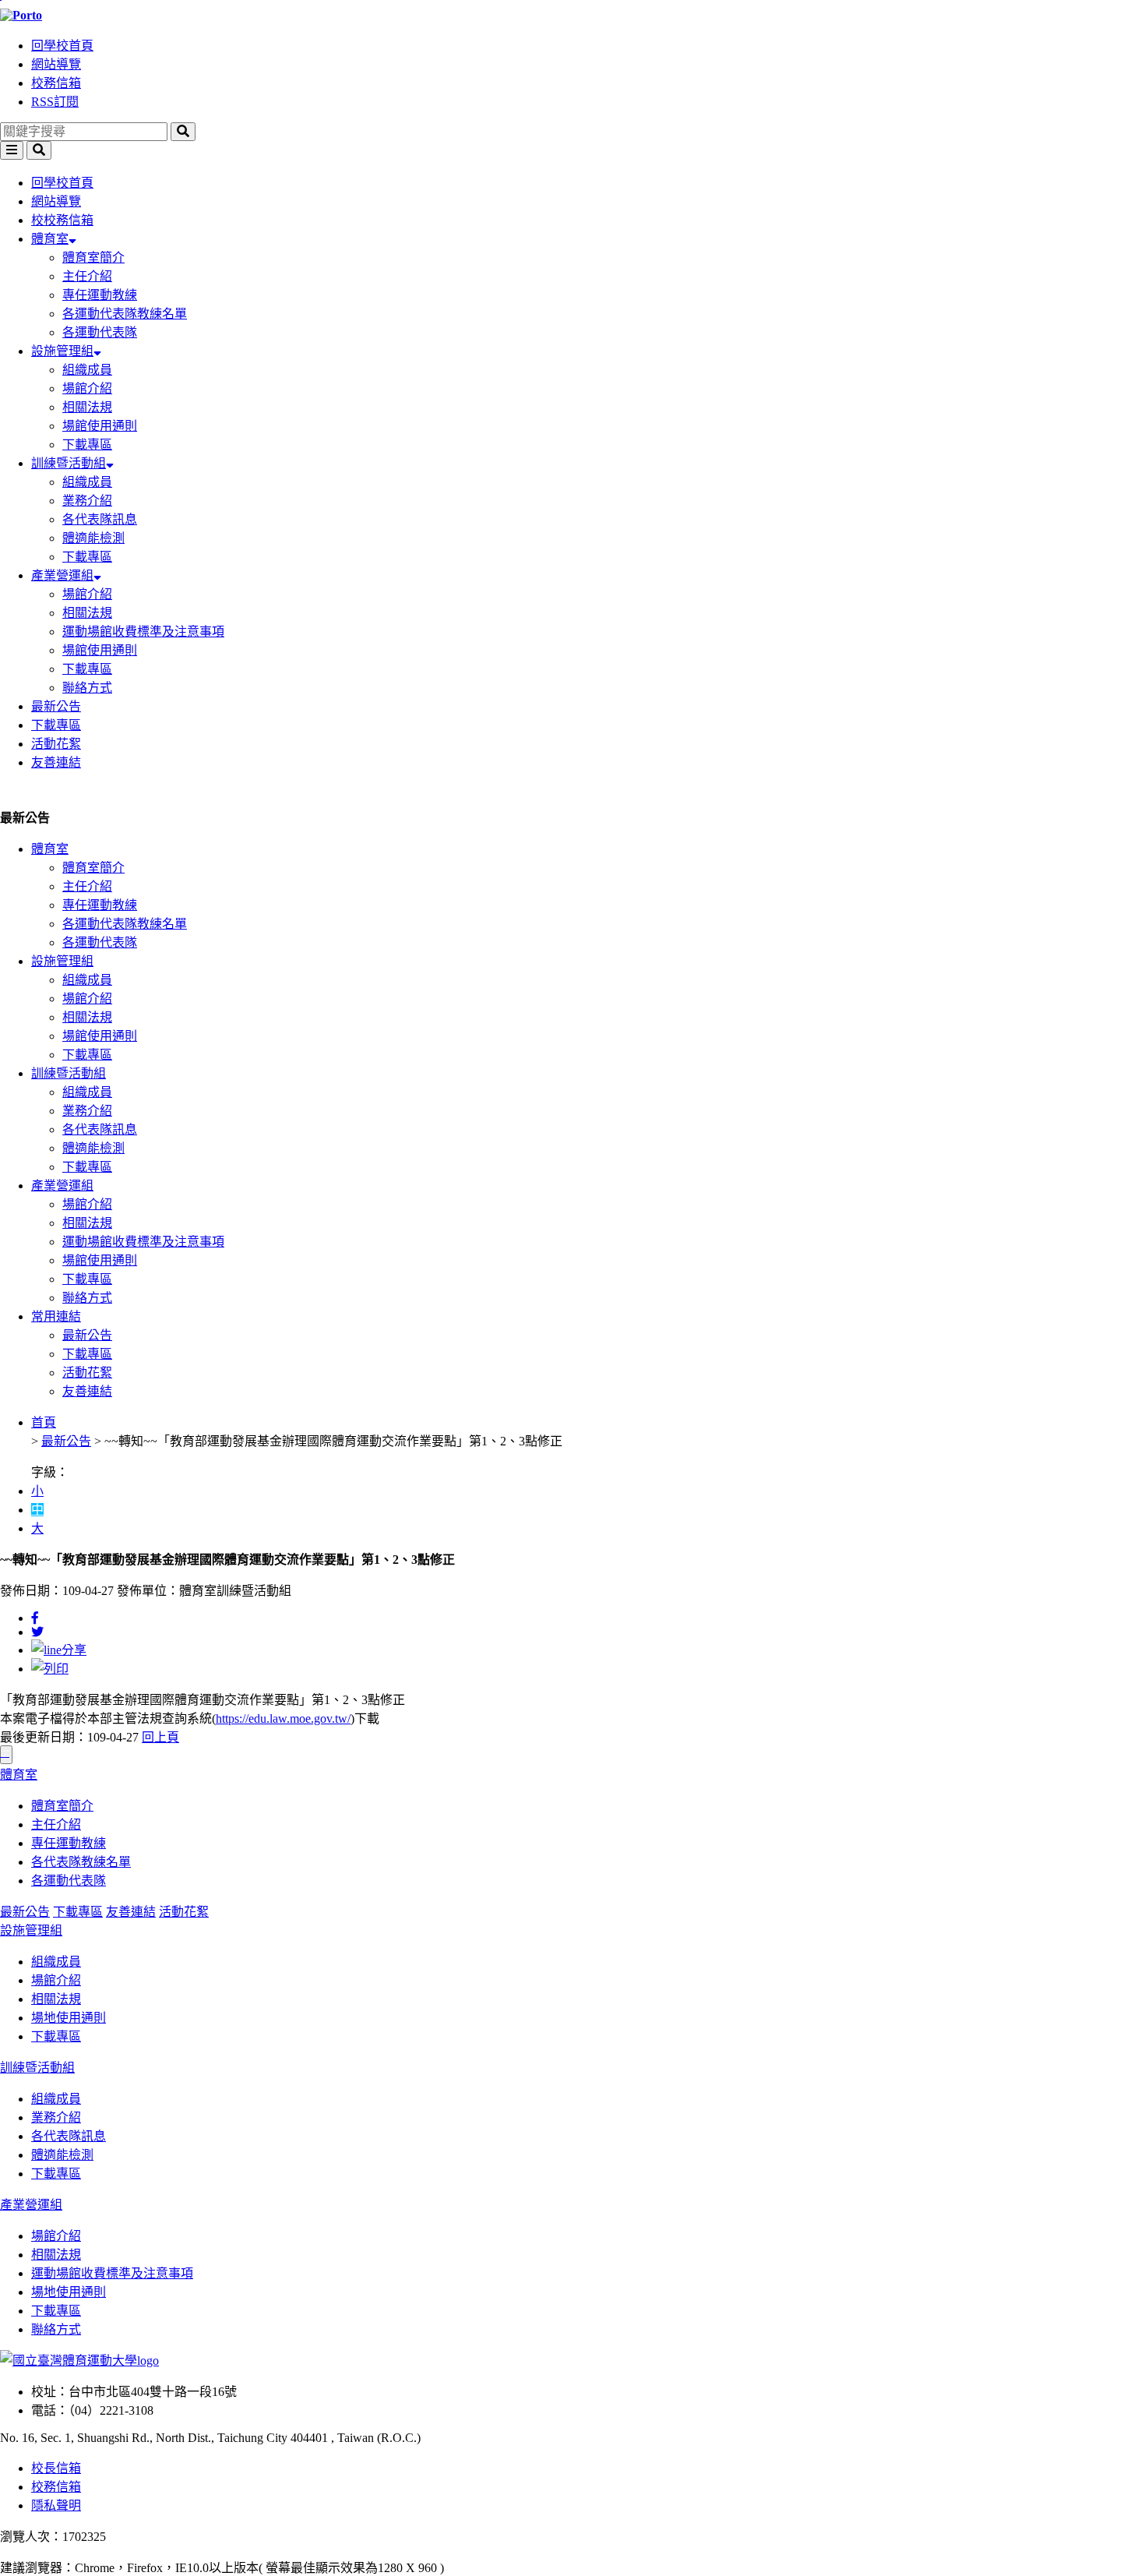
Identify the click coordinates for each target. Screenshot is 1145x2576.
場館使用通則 (100, 426)
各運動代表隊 (100, 332)
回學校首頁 (62, 46)
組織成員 (87, 370)
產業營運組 (62, 575)
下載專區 (87, 445)
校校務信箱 (62, 220)
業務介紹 (87, 501)
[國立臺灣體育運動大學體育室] (572, 16)
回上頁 (160, 1737)
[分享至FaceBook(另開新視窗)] (35, 1618)
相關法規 (87, 407)
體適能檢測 (93, 538)
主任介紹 (87, 276)
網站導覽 (56, 64)
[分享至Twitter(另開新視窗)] (37, 1632)
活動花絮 (56, 744)
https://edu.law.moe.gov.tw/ (283, 1719)
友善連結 (56, 762)
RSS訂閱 (55, 102)
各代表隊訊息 (100, 519)
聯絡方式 (87, 688)
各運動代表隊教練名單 (125, 314)
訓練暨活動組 (69, 463)
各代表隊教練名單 (81, 1862)
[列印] (50, 1669)
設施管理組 (62, 351)
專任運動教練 (100, 295)
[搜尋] (183, 132)
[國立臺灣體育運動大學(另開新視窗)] (79, 2361)
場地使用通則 (69, 2018)
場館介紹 (87, 388)
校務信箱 (56, 83)
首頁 (44, 1422)
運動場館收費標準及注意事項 (143, 632)
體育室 (50, 239)
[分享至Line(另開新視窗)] (59, 1650)
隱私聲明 (56, 2505)
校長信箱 (56, 2468)
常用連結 (56, 1316)
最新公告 (56, 706)
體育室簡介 (93, 258)
